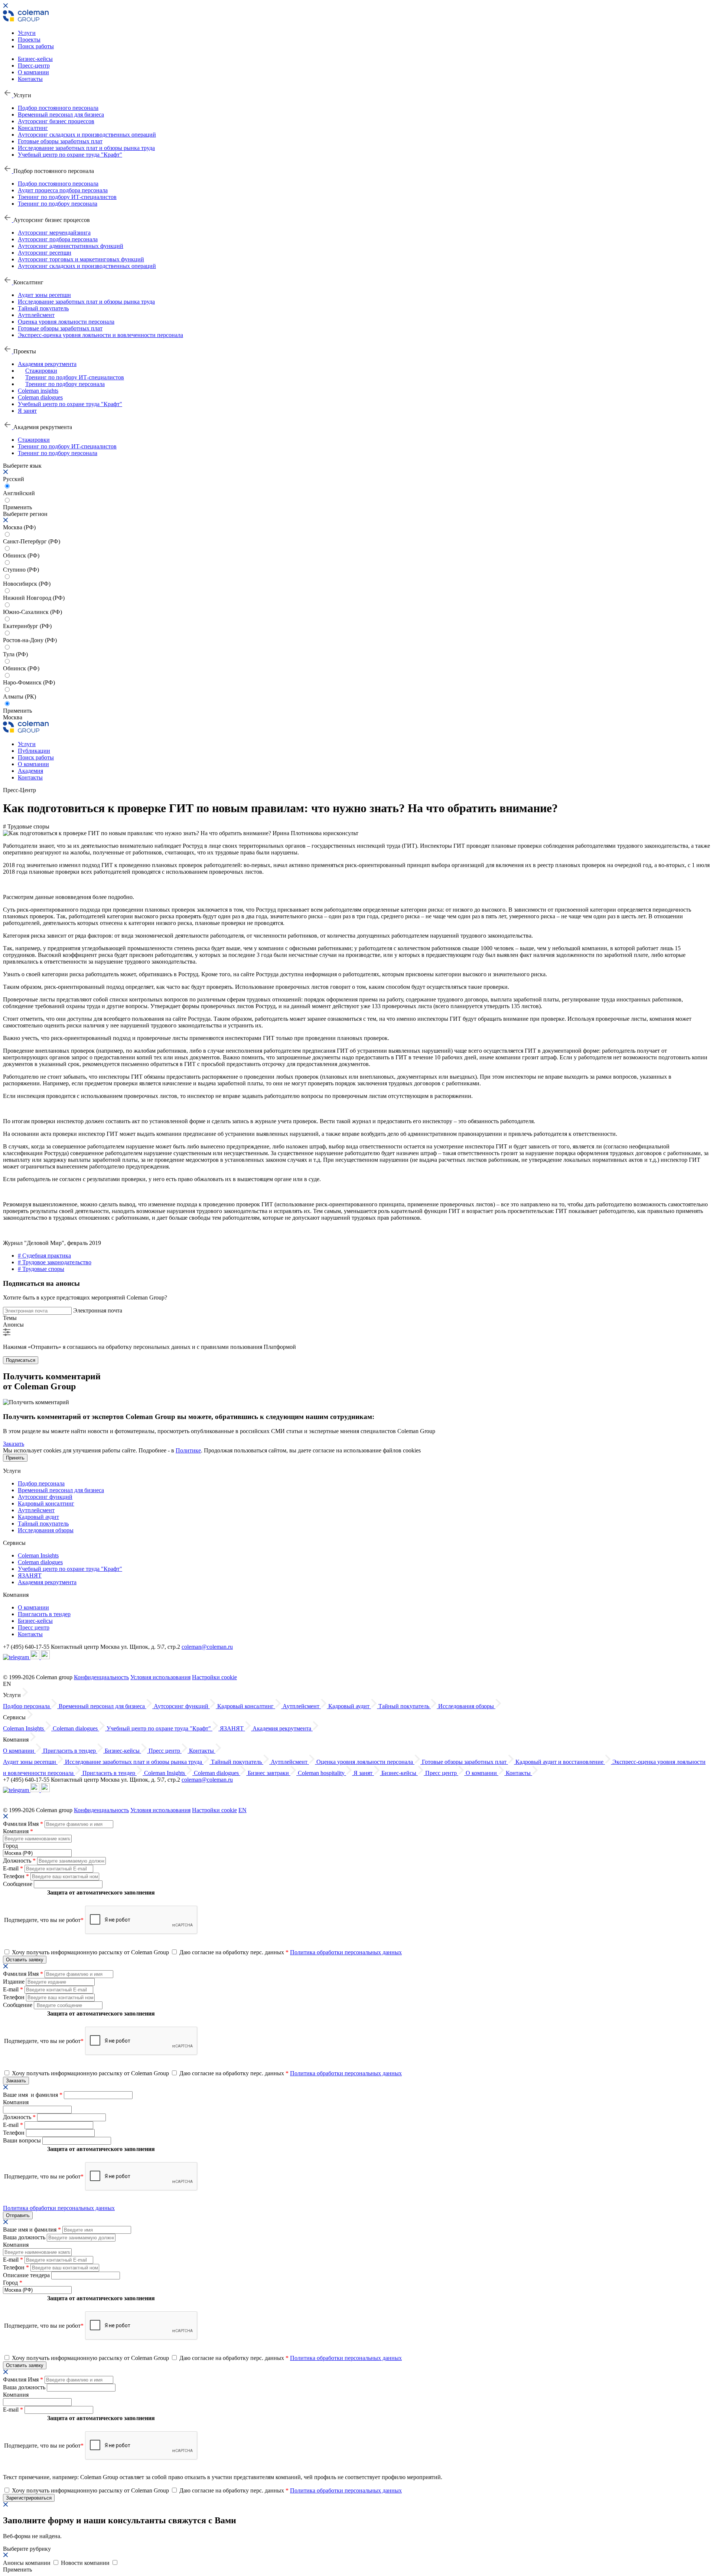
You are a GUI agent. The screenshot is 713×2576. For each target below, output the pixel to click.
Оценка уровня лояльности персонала (66, 322)
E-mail (13, 1868)
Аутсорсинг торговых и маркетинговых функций (81, 259)
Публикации (34, 751)
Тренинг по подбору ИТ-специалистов (67, 197)
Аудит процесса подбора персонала (63, 190)
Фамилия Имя (23, 1824)
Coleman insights (38, 391)
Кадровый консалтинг (46, 1503)
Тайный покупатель (43, 308)
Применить (17, 711)
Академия (30, 771)
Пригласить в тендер (44, 1614)
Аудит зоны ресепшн (44, 295)
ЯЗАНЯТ (30, 1575)
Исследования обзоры (46, 1530)
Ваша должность (25, 2237)
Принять (15, 1458)
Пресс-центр (34, 66)
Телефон (16, 1876)
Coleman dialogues (40, 397)
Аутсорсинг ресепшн (45, 253)
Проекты (29, 40)
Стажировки (41, 371)
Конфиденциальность (101, 1677)
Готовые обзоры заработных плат (60, 141)
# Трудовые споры (41, 1269)
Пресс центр (34, 1627)
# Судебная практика (44, 1256)
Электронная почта (98, 1310)
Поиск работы (36, 46)
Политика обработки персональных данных (346, 1952)
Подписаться (21, 1360)
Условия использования (160, 1677)
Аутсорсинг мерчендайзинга (54, 233)
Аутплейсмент (36, 315)
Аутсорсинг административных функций (71, 246)
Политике (188, 1450)
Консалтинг (33, 128)
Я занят (27, 411)
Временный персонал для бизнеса (61, 115)
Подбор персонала (41, 1483)
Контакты (30, 79)
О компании (33, 72)
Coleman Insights (38, 1555)
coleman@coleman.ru (207, 1647)
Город (10, 1846)
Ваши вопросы (23, 2140)
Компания (18, 1831)
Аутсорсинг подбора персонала (58, 239)
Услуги (27, 33)
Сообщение (18, 1884)
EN (242, 1810)
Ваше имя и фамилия (33, 2095)
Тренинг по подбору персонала (58, 204)
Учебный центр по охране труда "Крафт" (70, 155)
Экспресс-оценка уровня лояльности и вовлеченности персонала (100, 335)
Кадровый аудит (38, 1517)
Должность (19, 1861)
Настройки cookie (214, 1677)
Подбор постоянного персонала (58, 108)
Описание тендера (27, 2275)
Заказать (14, 1444)
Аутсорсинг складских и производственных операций (87, 135)
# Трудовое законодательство (55, 1262)
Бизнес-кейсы (35, 59)
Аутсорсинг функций (45, 1497)
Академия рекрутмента (47, 364)
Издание (14, 1982)
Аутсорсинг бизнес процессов (56, 121)
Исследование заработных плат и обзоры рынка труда (86, 148)
